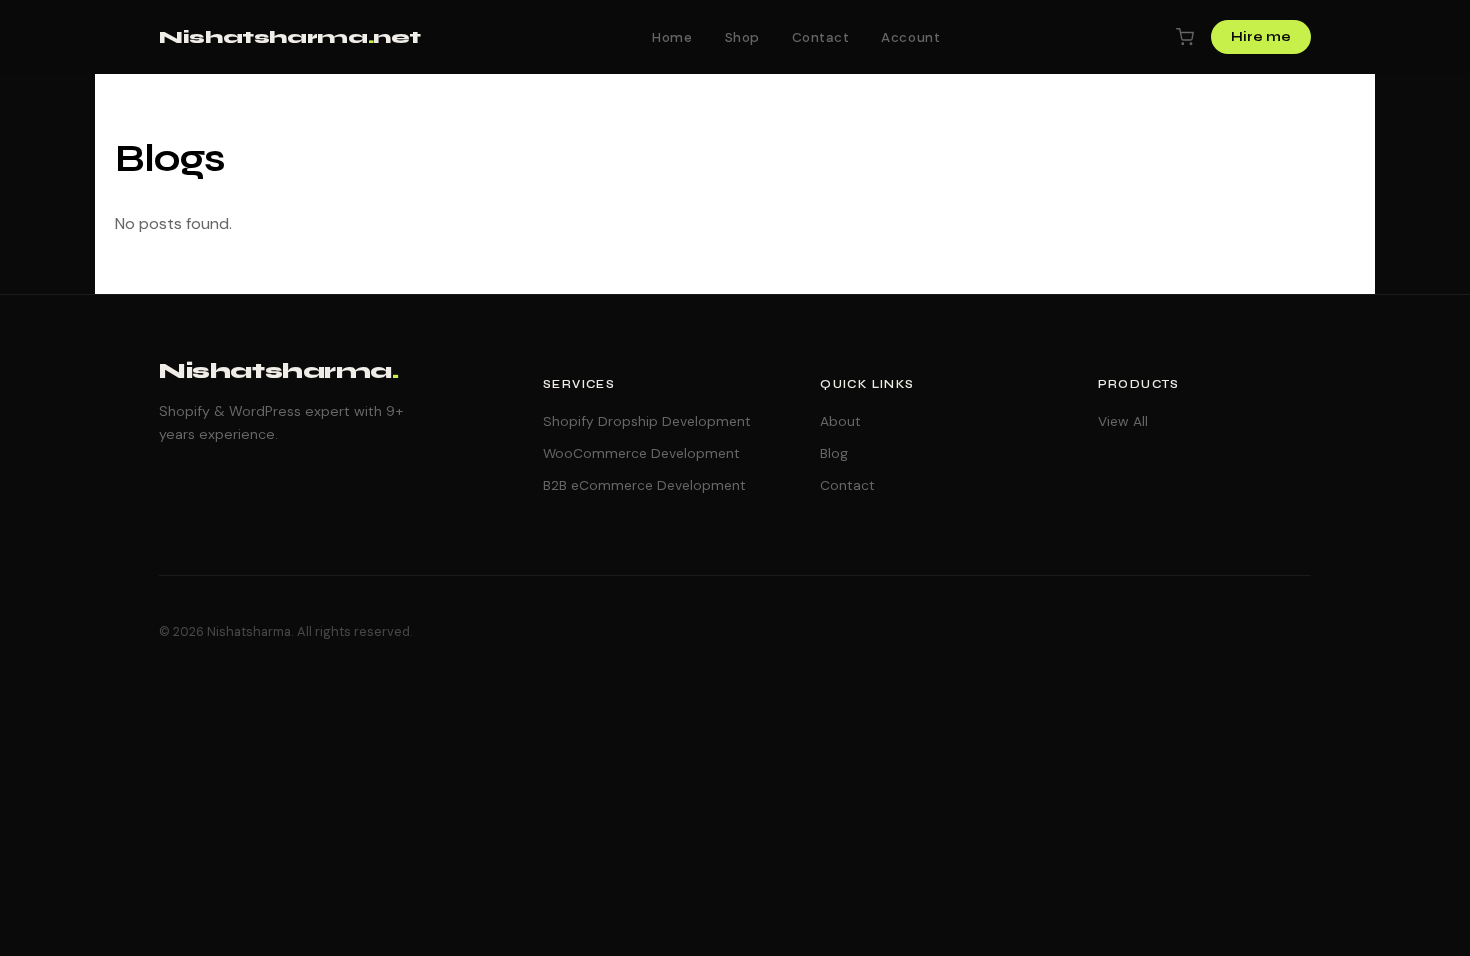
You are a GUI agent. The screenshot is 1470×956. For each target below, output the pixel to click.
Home (672, 37)
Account (910, 37)
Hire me (1261, 37)
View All (1123, 421)
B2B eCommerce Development (644, 485)
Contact (821, 37)
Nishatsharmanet (290, 37)
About (840, 421)
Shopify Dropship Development (647, 421)
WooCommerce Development (641, 453)
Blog (834, 453)
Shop (742, 37)
